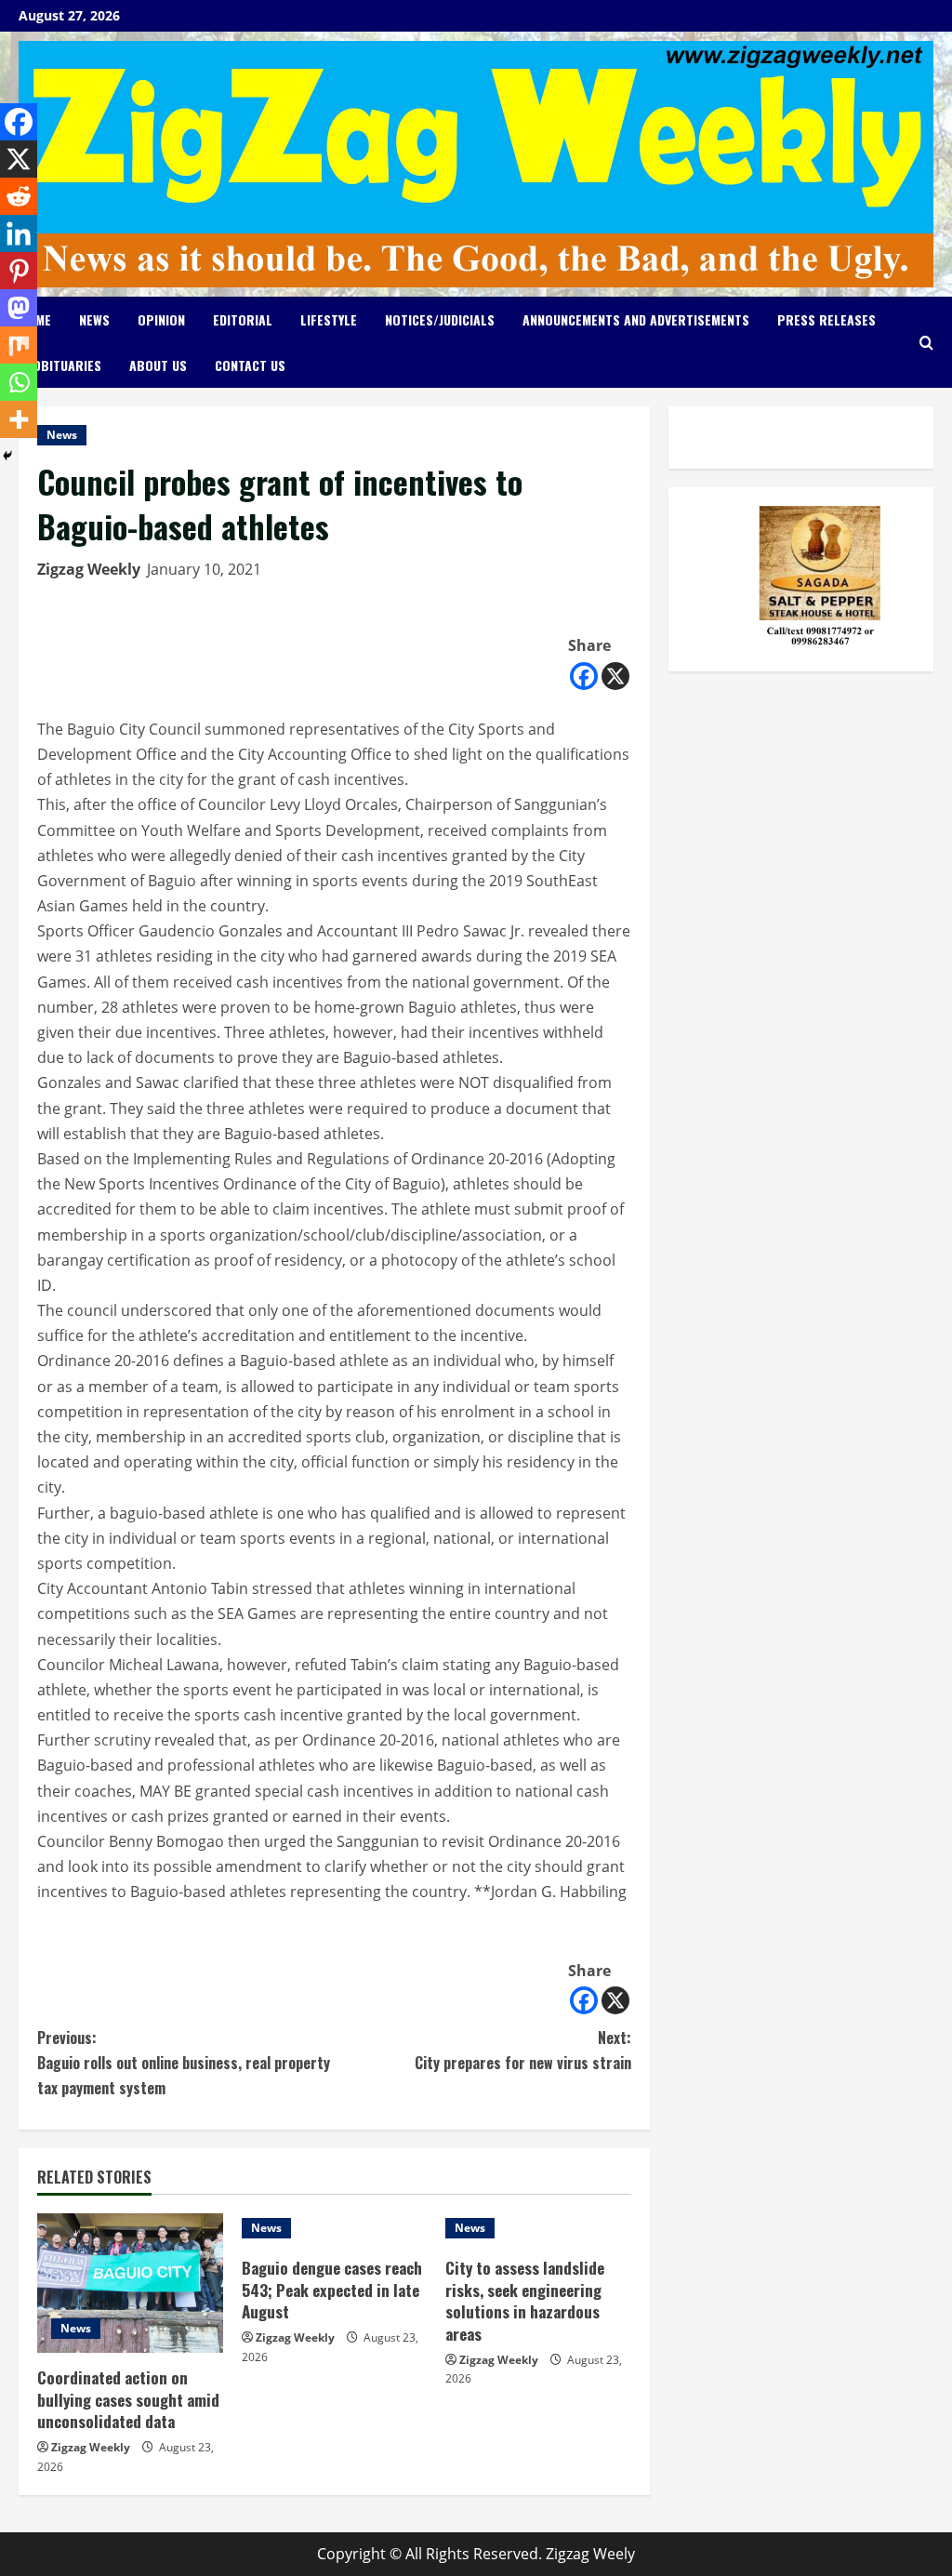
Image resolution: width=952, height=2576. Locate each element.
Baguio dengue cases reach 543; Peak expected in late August (332, 2290)
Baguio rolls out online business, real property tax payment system (184, 2063)
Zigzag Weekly (89, 569)
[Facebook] (584, 676)
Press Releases (826, 319)
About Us (158, 365)
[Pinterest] (19, 271)
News (94, 319)
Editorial (243, 319)
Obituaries (67, 365)
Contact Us (250, 365)
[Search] (926, 343)
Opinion (161, 319)
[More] (19, 419)
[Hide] (7, 456)
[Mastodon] (19, 308)
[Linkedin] (19, 233)
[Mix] (19, 345)
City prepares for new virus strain (522, 2050)
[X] (615, 676)
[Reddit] (19, 196)
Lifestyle (329, 319)
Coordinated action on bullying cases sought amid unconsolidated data (128, 2400)
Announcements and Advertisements (636, 319)
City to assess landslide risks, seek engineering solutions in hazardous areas (525, 2301)
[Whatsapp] (19, 382)
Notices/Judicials (440, 319)
